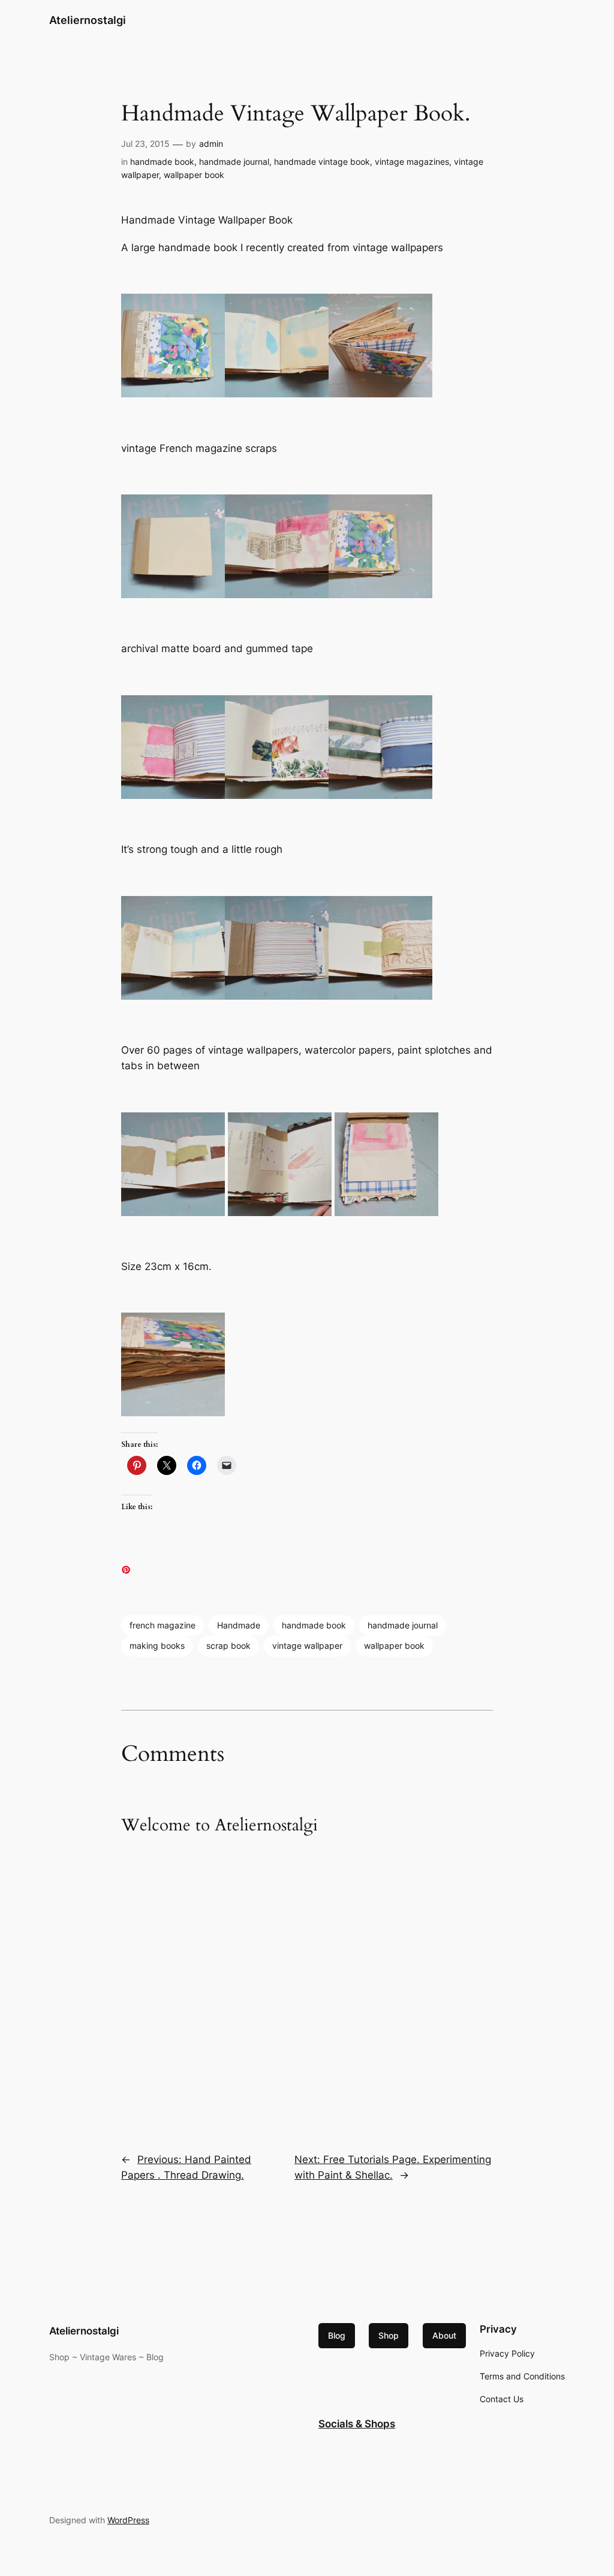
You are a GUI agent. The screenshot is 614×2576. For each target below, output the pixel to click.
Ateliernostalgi (88, 20)
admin (211, 144)
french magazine (162, 1625)
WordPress (128, 2520)
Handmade (239, 1625)
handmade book (162, 162)
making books (157, 1646)
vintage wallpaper (307, 1646)
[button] (173, 346)
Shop (389, 2335)
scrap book (228, 1646)
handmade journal (234, 162)
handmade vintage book (322, 162)
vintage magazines (412, 162)
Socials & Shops (357, 2424)
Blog (337, 2335)
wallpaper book (194, 175)
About (444, 2335)
